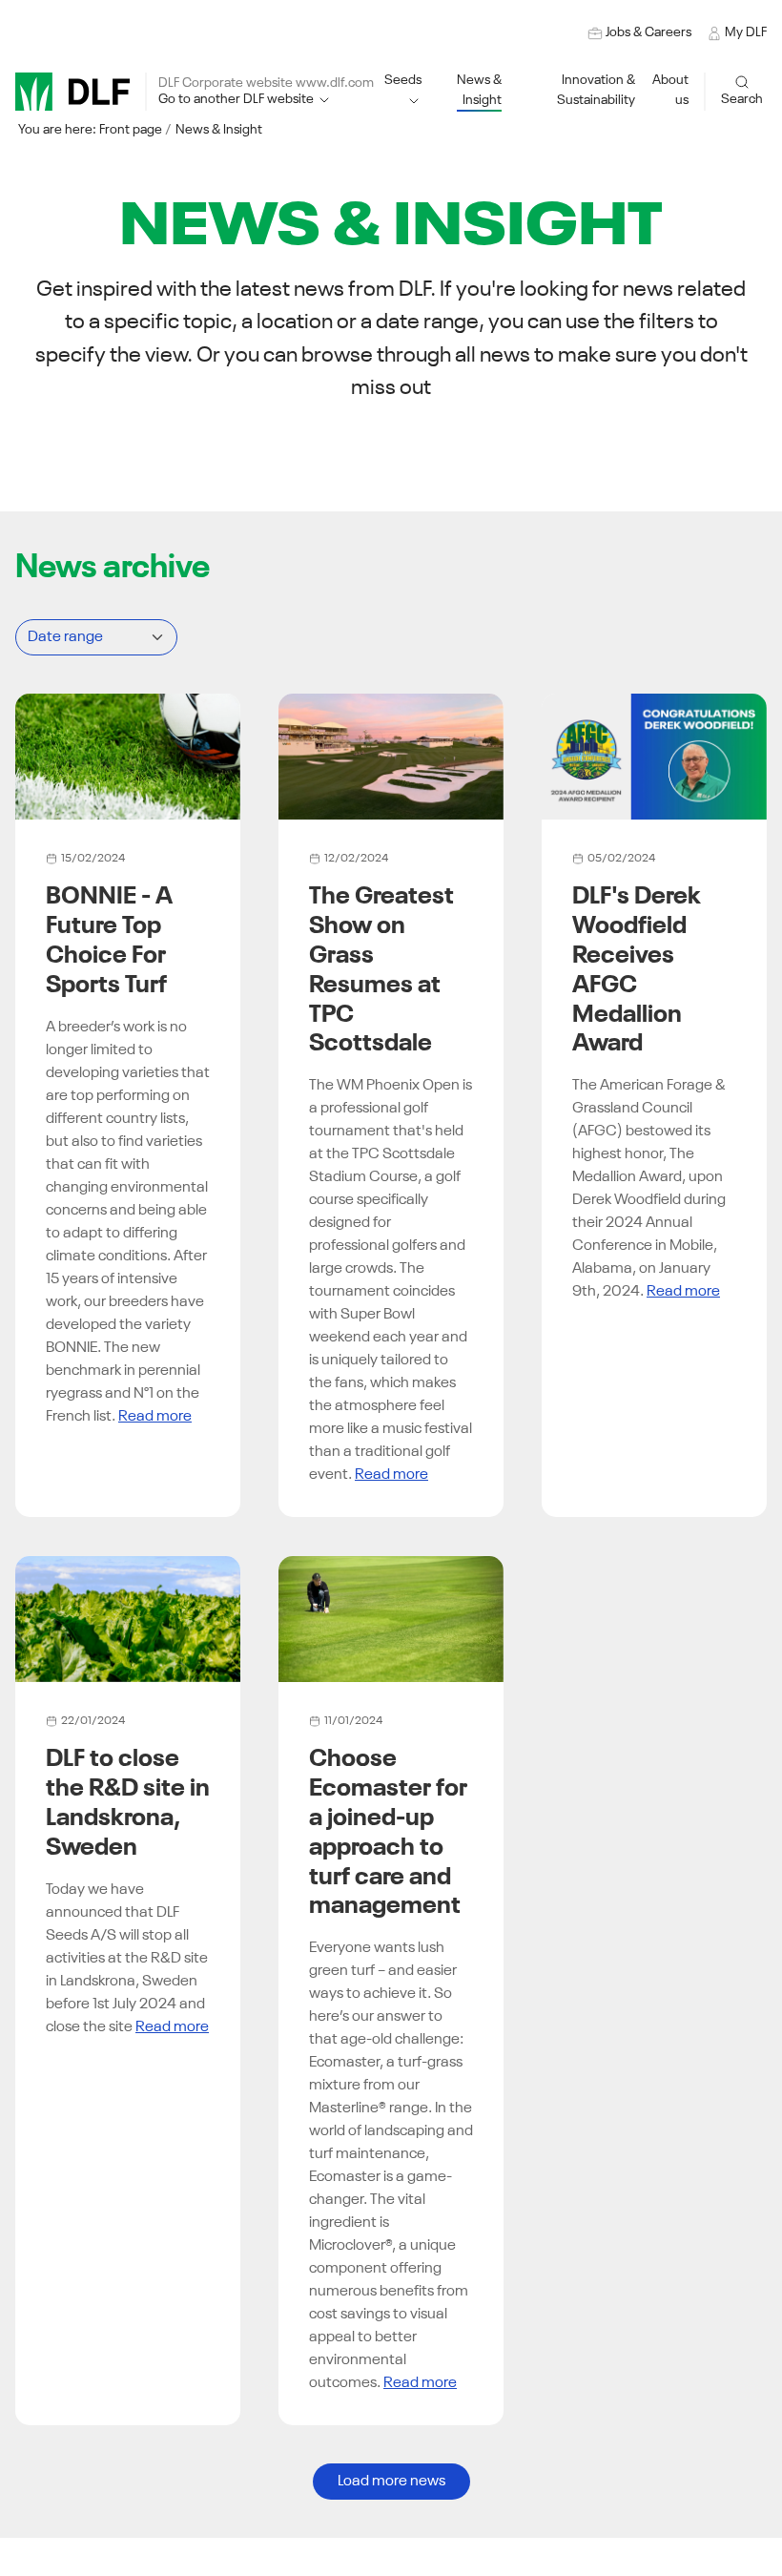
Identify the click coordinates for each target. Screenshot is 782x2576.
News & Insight (219, 130)
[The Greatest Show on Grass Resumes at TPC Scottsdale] (391, 757)
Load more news (391, 2482)
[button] (576, 91)
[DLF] (72, 92)
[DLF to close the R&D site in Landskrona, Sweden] (128, 1619)
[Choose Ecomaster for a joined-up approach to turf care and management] (391, 1619)
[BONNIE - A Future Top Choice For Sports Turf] (128, 757)
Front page (131, 130)
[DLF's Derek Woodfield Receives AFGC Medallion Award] (654, 757)
